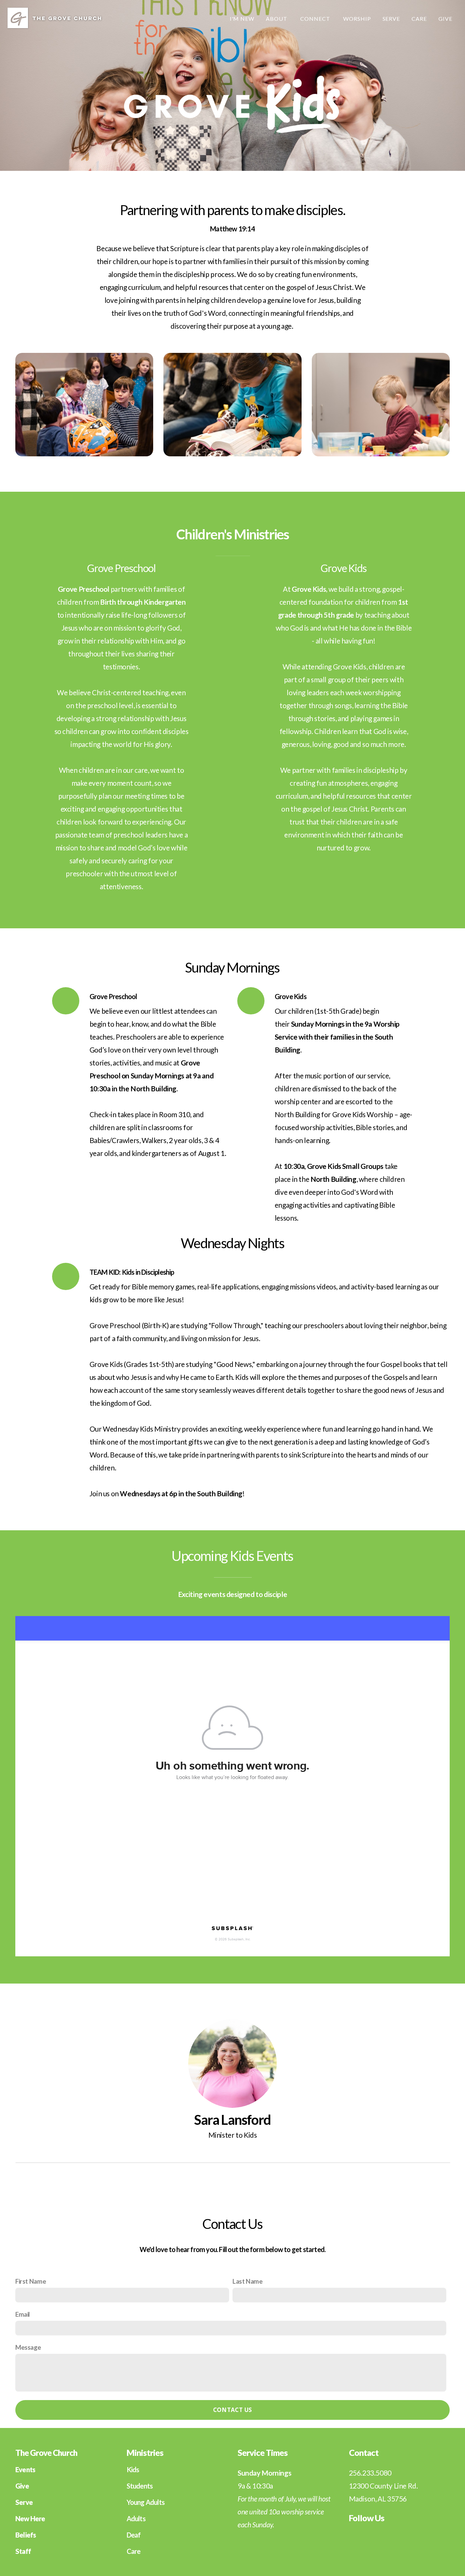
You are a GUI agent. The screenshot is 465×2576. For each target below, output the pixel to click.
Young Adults (146, 2502)
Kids (133, 2469)
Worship (357, 19)
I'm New (242, 19)
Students (140, 2486)
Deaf (134, 2535)
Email (23, 2314)
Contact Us (233, 2410)
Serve (391, 19)
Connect (316, 19)
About (277, 19)
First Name (31, 2281)
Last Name (248, 2281)
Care (419, 19)
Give (445, 19)
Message (28, 2347)
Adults (136, 2518)
